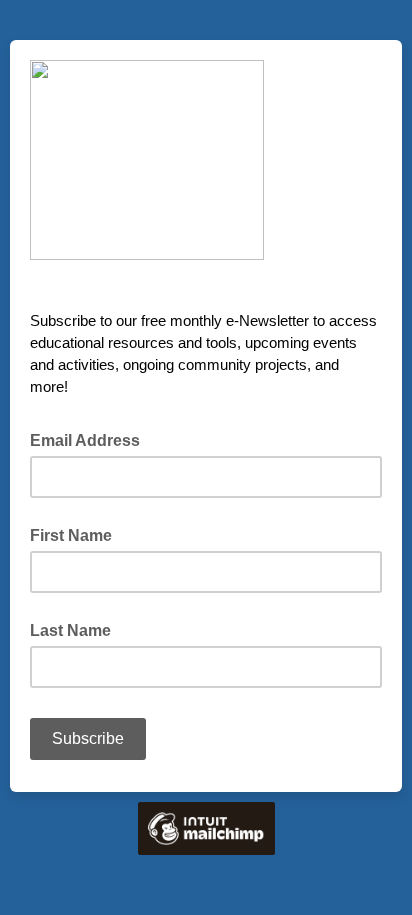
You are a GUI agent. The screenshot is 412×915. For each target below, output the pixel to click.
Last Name (70, 630)
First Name (71, 535)
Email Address (91, 439)
